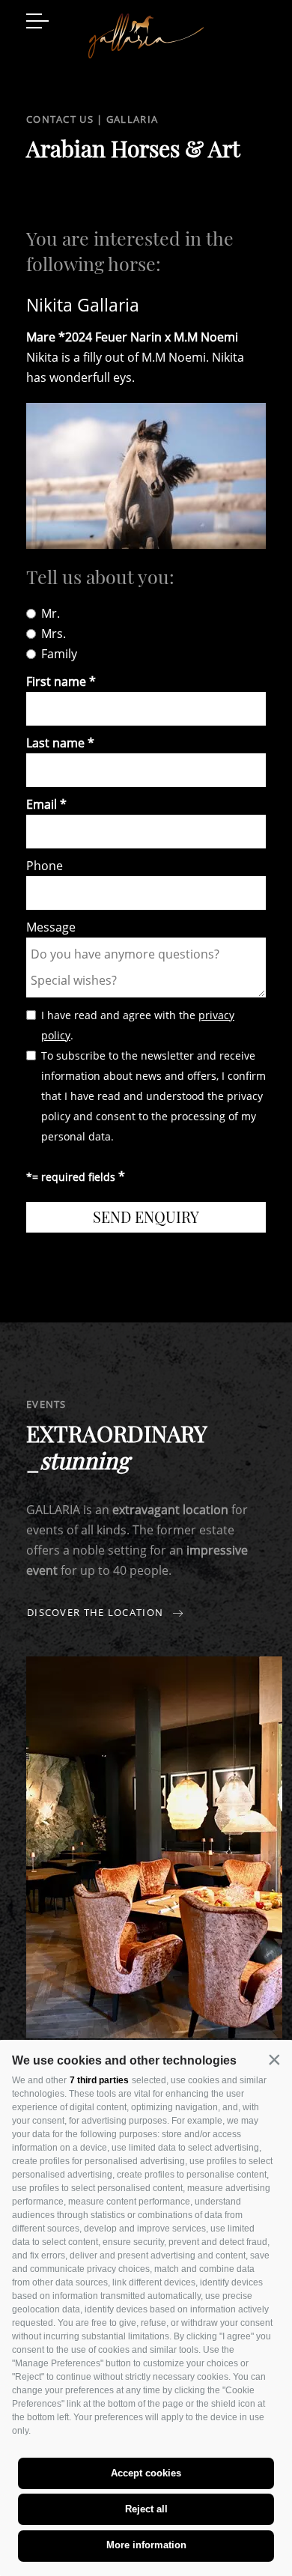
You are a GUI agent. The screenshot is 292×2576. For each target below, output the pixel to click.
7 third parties (99, 2080)
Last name (55, 743)
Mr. (51, 613)
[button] (274, 2059)
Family (59, 654)
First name (56, 681)
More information (146, 2545)
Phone (45, 866)
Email (42, 804)
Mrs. (54, 634)
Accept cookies (146, 2473)
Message (51, 927)
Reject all (146, 2509)
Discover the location (97, 1613)
